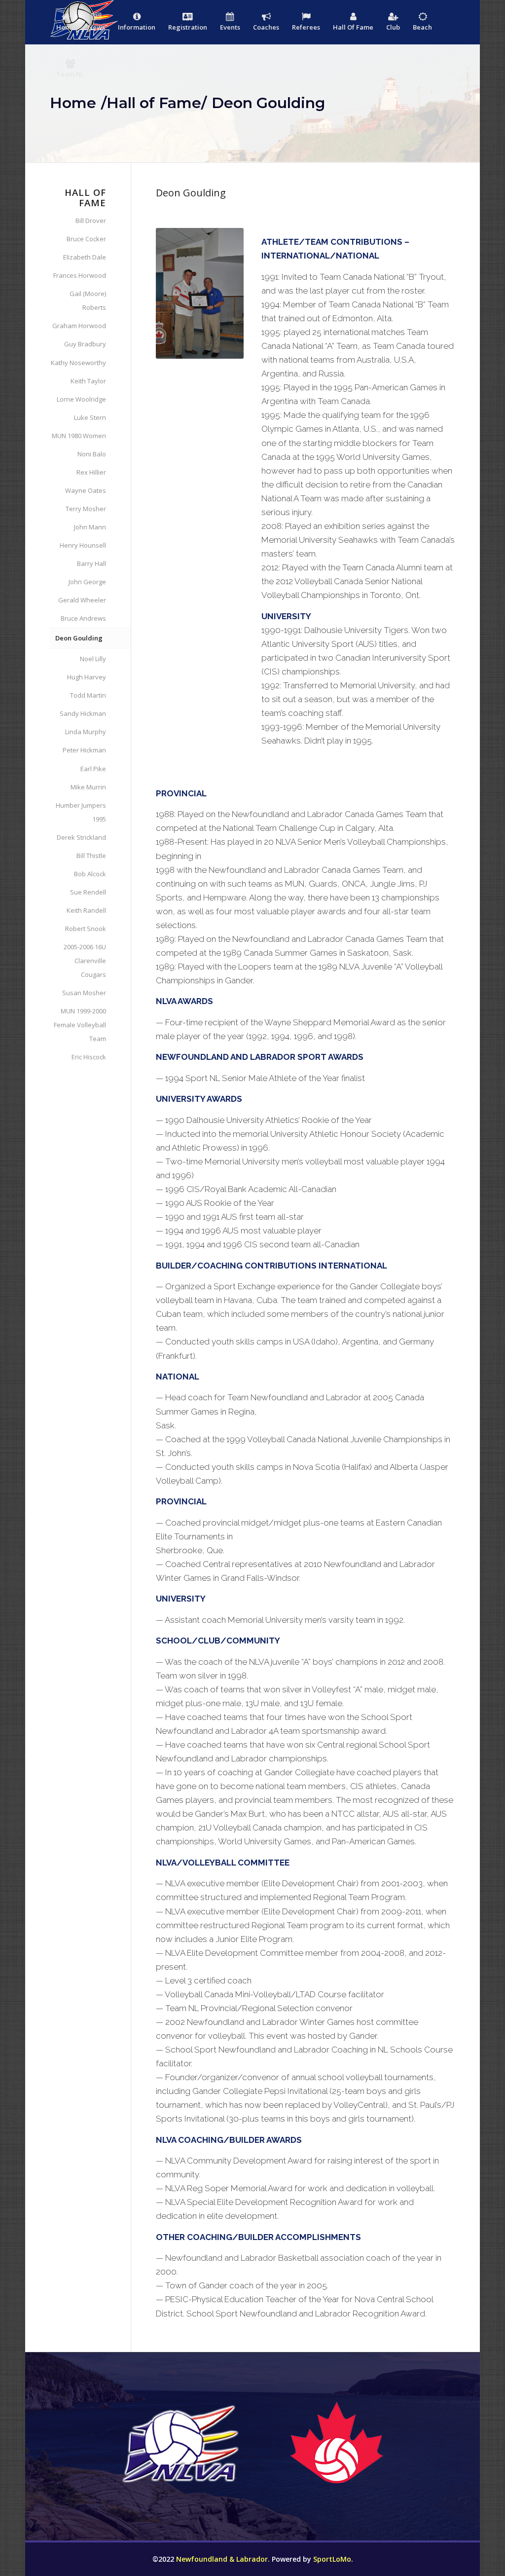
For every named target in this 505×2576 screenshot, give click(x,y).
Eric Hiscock (89, 1057)
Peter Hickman (84, 750)
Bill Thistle (91, 856)
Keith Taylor (88, 381)
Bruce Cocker (86, 239)
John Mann (90, 527)
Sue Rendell (88, 892)
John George (87, 582)
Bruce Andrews (83, 618)
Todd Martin (88, 695)
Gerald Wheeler (82, 600)
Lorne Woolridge (81, 399)
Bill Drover (90, 221)
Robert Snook (85, 929)
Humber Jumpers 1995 (81, 812)
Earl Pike (93, 769)
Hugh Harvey (86, 677)
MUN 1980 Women (79, 436)
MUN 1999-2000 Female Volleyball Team (80, 1025)
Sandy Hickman (83, 713)
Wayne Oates (85, 490)
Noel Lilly (93, 659)
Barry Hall (91, 563)
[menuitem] (66, 23)
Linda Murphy (85, 732)
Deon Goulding (79, 638)
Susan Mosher (84, 993)
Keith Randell (86, 910)
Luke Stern (90, 417)
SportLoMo (332, 2559)
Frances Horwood (79, 275)
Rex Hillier (91, 472)
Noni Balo (91, 454)
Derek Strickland (81, 837)
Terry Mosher (86, 509)
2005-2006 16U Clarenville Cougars (85, 961)
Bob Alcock (90, 874)
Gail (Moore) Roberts (88, 300)
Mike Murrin (88, 787)
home (73, 103)
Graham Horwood (79, 326)
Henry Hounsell (83, 545)
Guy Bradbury (85, 344)
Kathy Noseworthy (78, 363)
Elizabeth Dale (84, 257)
